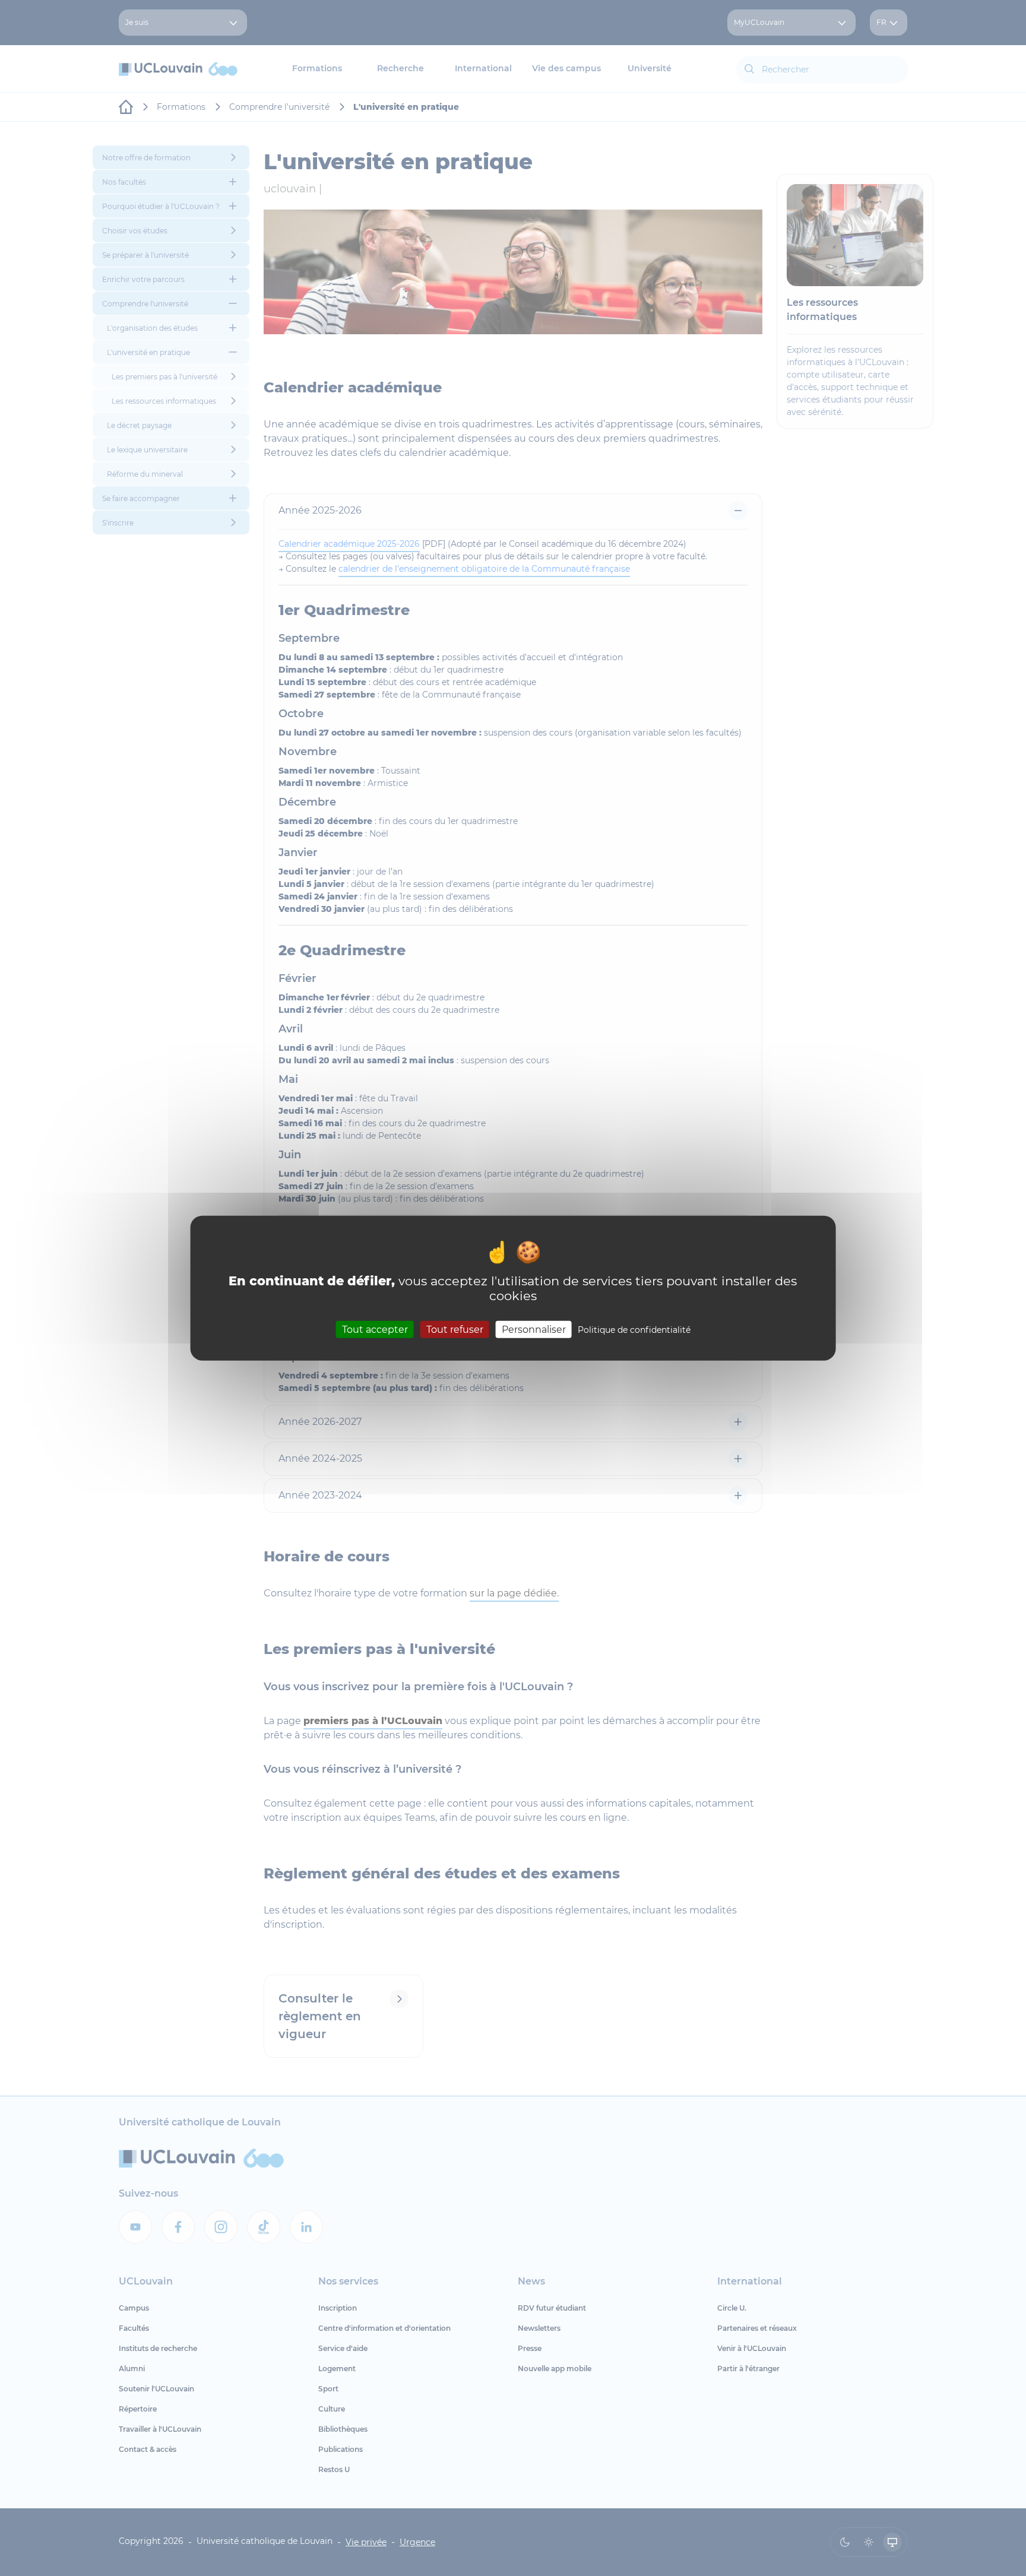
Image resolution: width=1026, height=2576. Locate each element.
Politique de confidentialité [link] (634, 1330)
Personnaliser (534, 1330)
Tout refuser (455, 1330)
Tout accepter (375, 1330)
